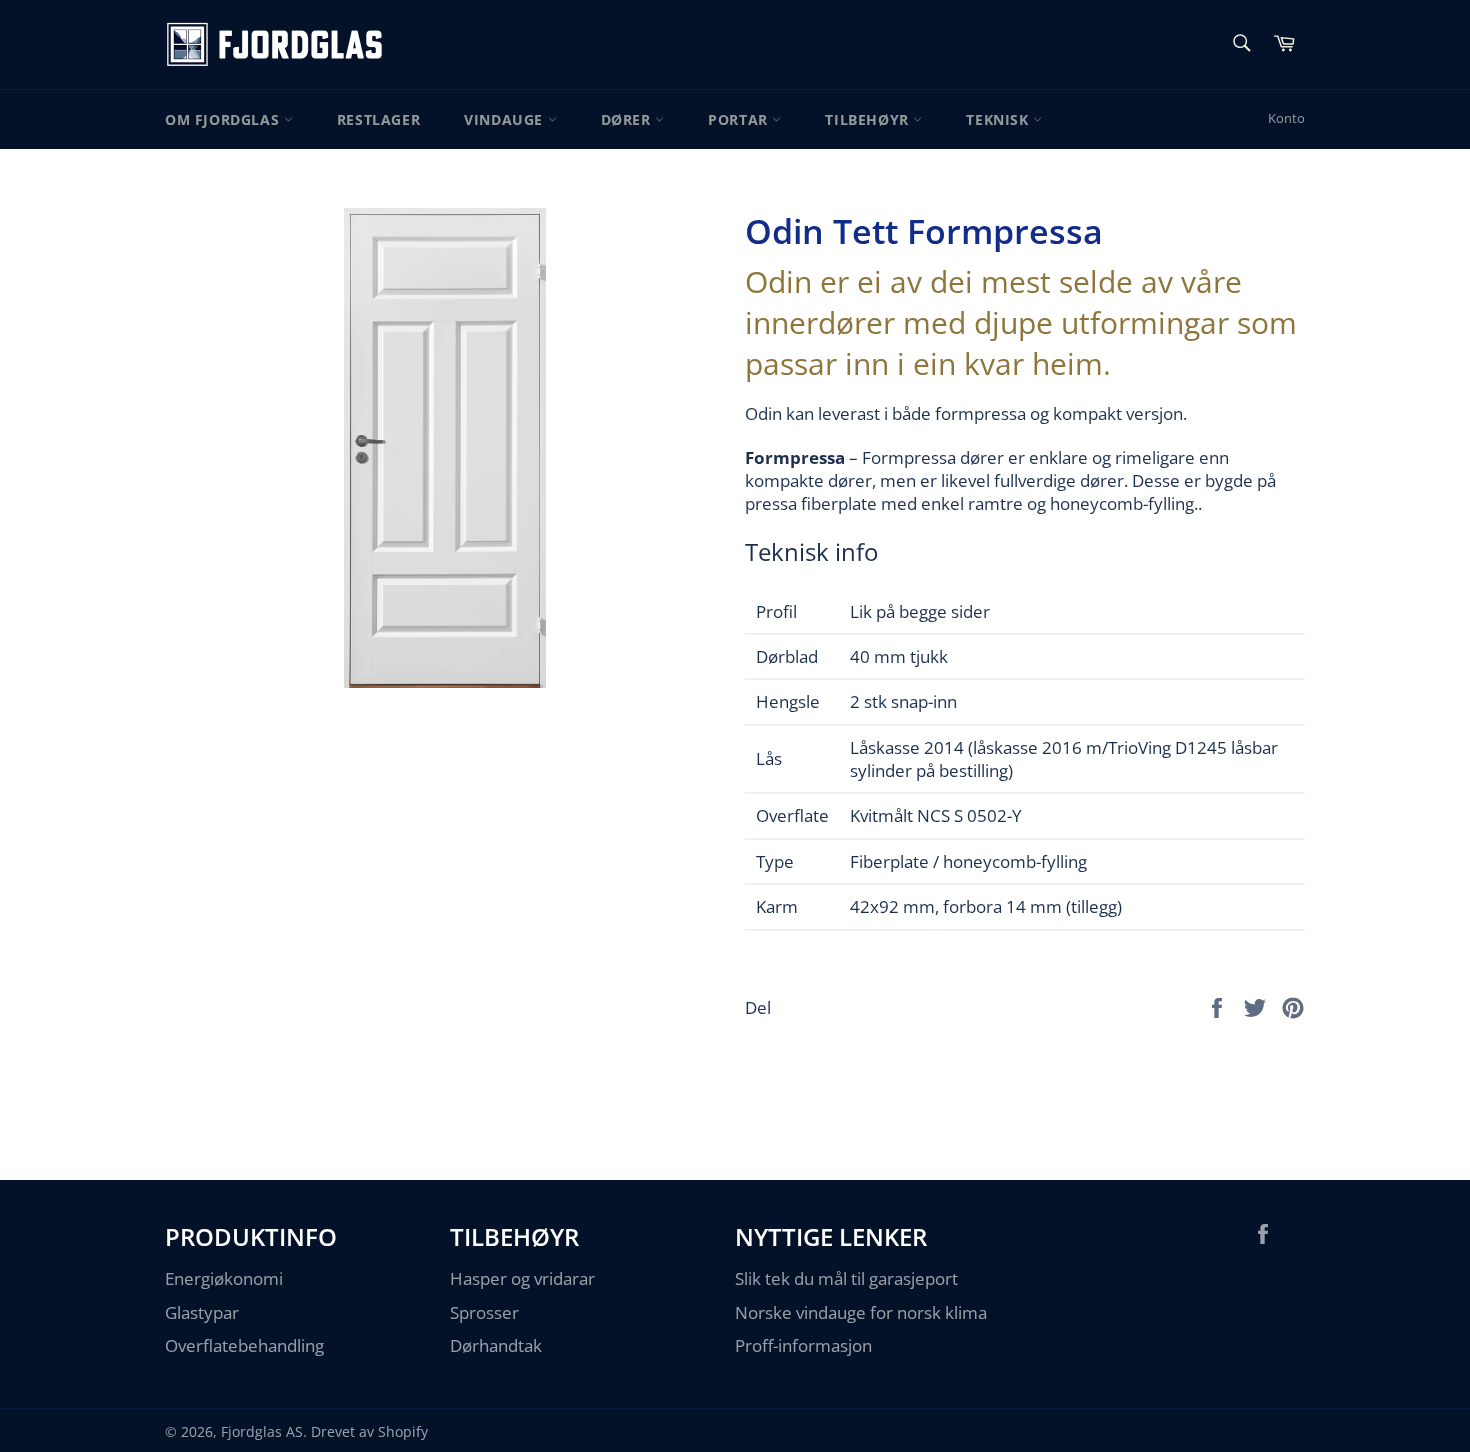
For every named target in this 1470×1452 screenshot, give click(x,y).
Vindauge (505, 119)
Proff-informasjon (803, 1345)
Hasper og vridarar (522, 1278)
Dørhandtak (496, 1345)
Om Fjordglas (224, 119)
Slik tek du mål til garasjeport (846, 1278)
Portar (740, 119)
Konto (1286, 118)
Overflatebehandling (244, 1345)
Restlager (378, 119)
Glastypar (202, 1312)
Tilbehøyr (869, 119)
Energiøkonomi (224, 1278)
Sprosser (484, 1312)
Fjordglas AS (262, 1431)
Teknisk (999, 119)
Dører (628, 119)
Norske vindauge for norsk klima (861, 1312)
